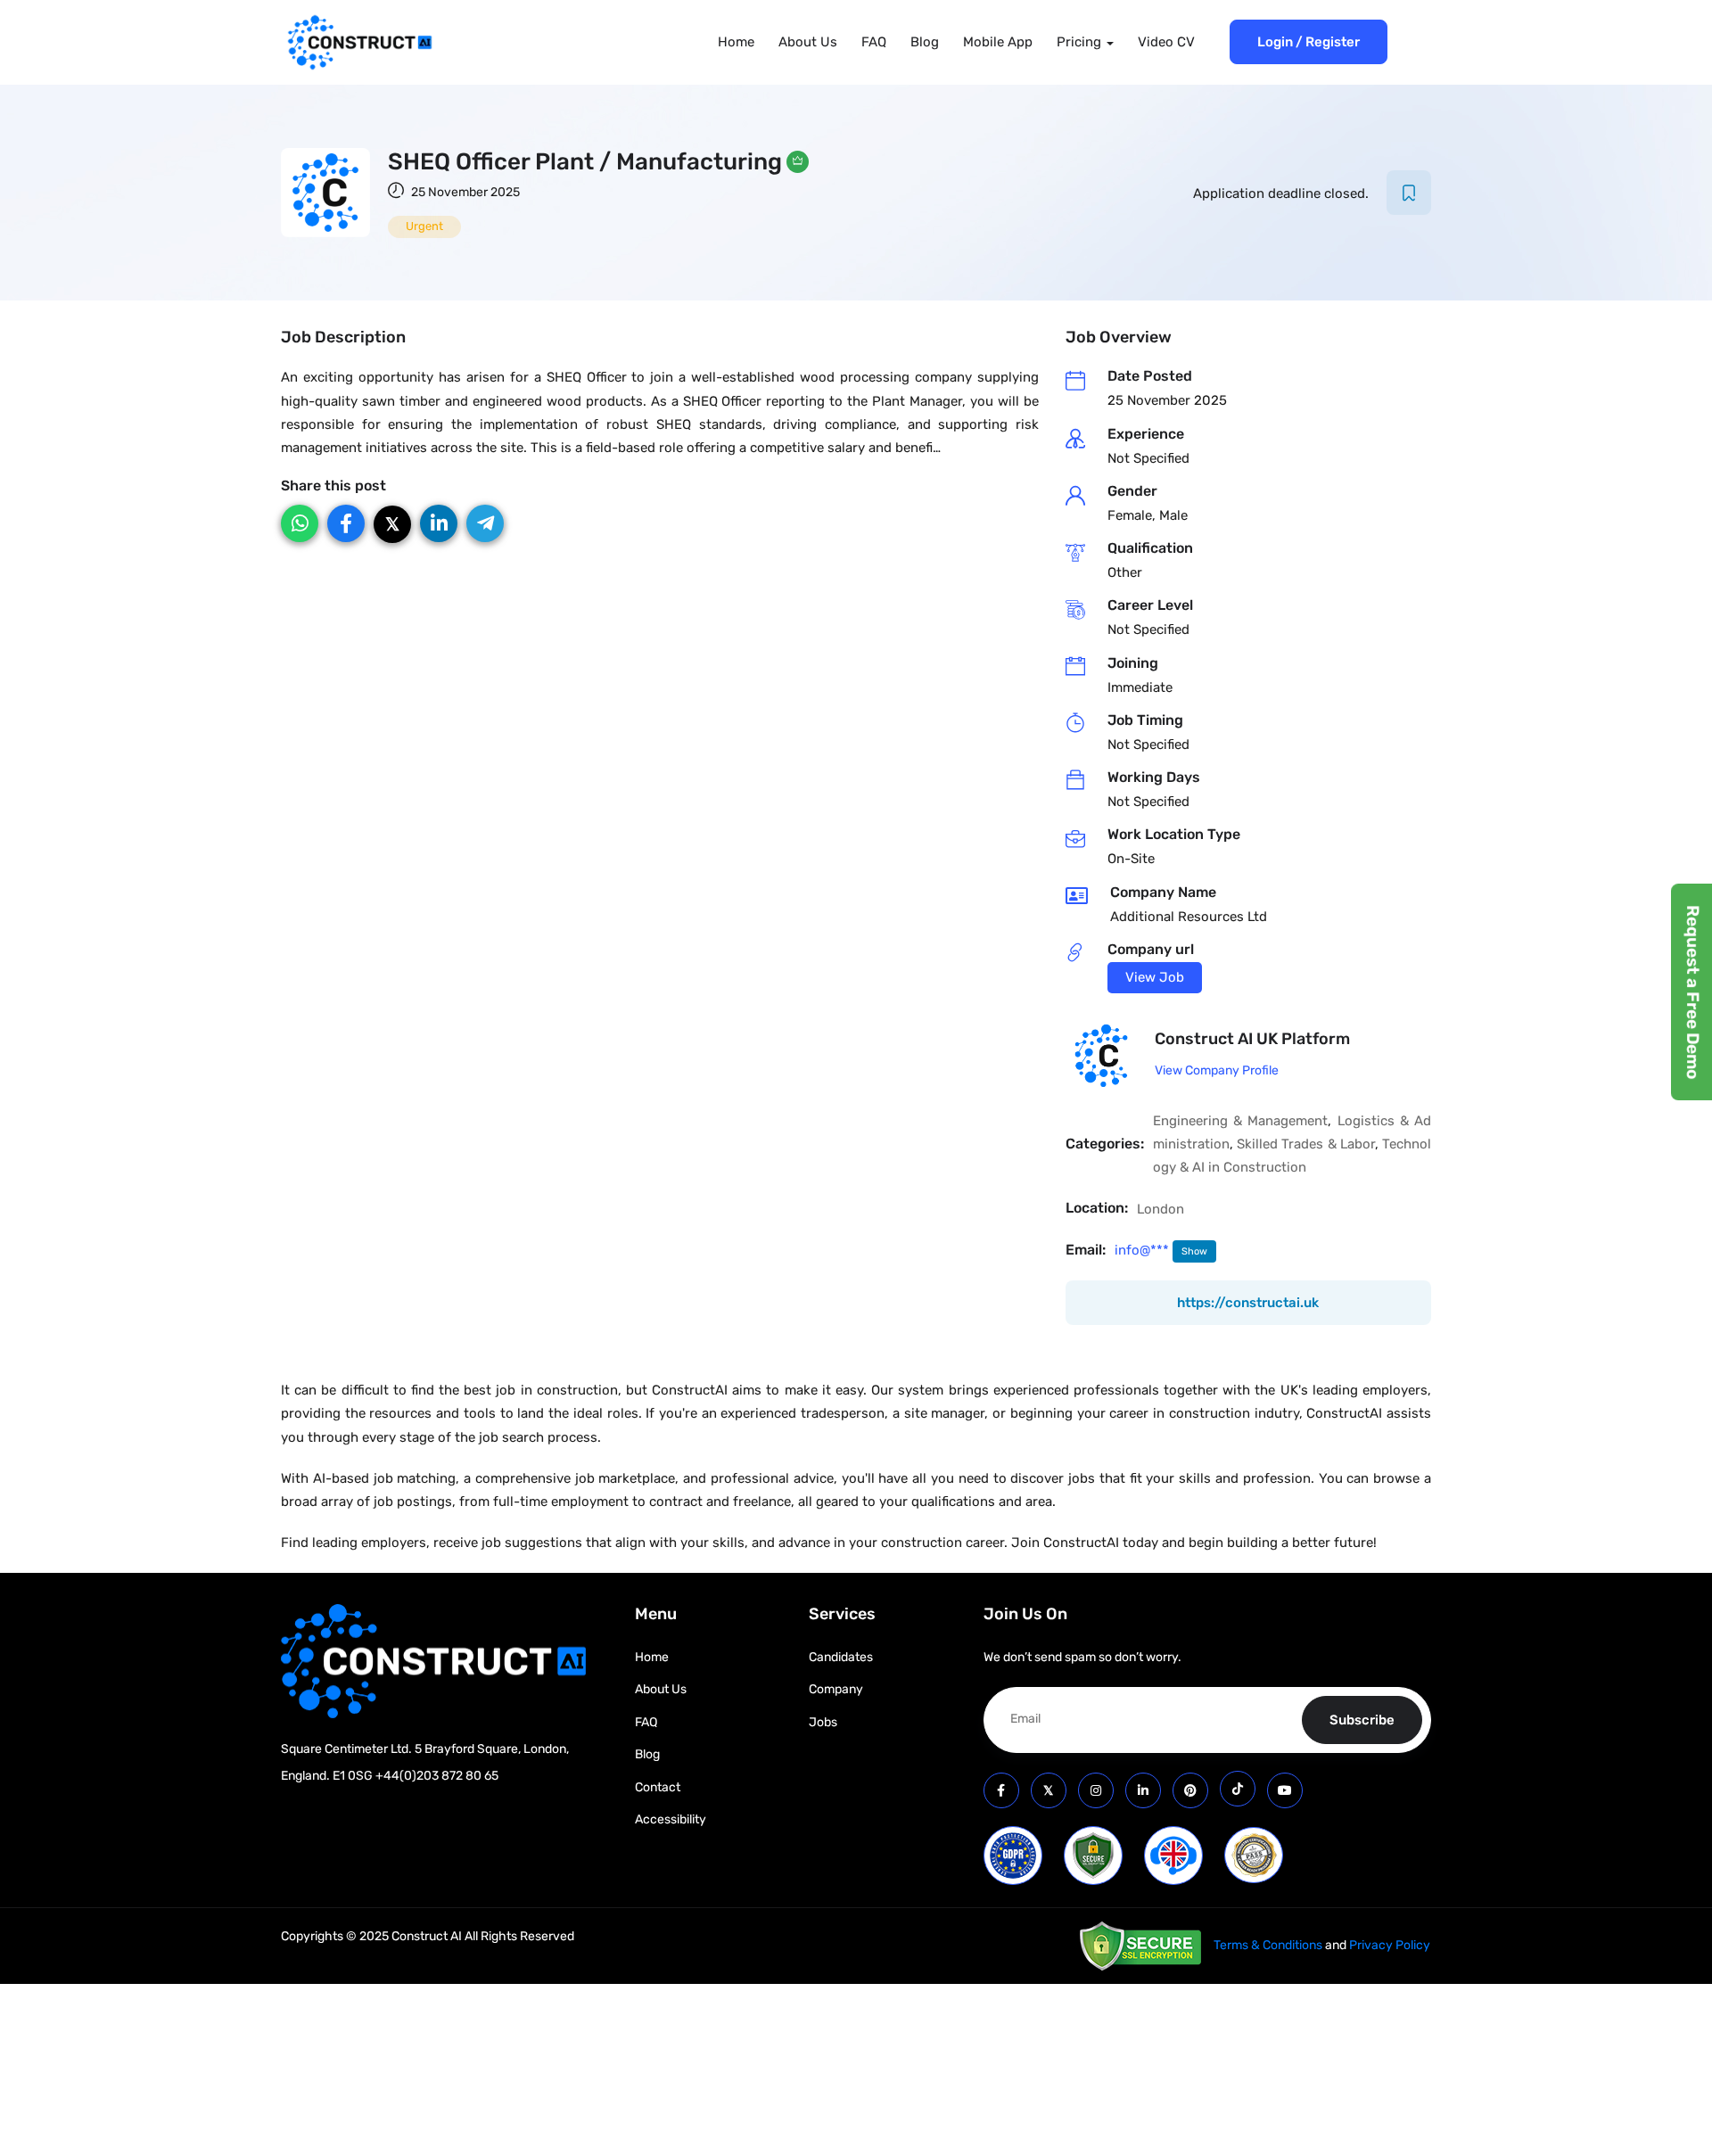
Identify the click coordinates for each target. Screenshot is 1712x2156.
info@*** (1144, 1250)
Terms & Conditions (1268, 1945)
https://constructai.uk (1248, 1303)
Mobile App (998, 42)
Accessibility (671, 1819)
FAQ (874, 42)
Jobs (823, 1722)
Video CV (1166, 42)
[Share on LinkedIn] (439, 523)
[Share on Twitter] (392, 524)
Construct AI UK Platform (1252, 1039)
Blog (925, 42)
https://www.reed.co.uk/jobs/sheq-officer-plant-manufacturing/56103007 (1155, 978)
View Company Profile (1217, 1070)
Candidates (841, 1657)
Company (836, 1689)
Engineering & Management (1240, 1121)
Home (736, 42)
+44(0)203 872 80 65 (437, 1776)
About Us (808, 42)
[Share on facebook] (346, 523)
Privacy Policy (1390, 1945)
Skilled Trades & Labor (1306, 1144)
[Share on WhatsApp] (300, 523)
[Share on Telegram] (485, 523)
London (1161, 1209)
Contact (658, 1787)
